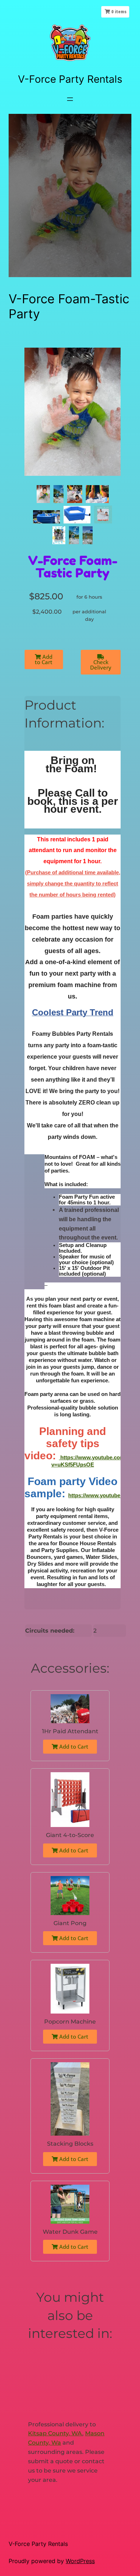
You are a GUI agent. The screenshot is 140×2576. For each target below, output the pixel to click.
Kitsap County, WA (55, 2433)
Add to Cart (44, 659)
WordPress (80, 2561)
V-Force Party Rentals (70, 79)
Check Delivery (101, 665)
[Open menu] (70, 99)
